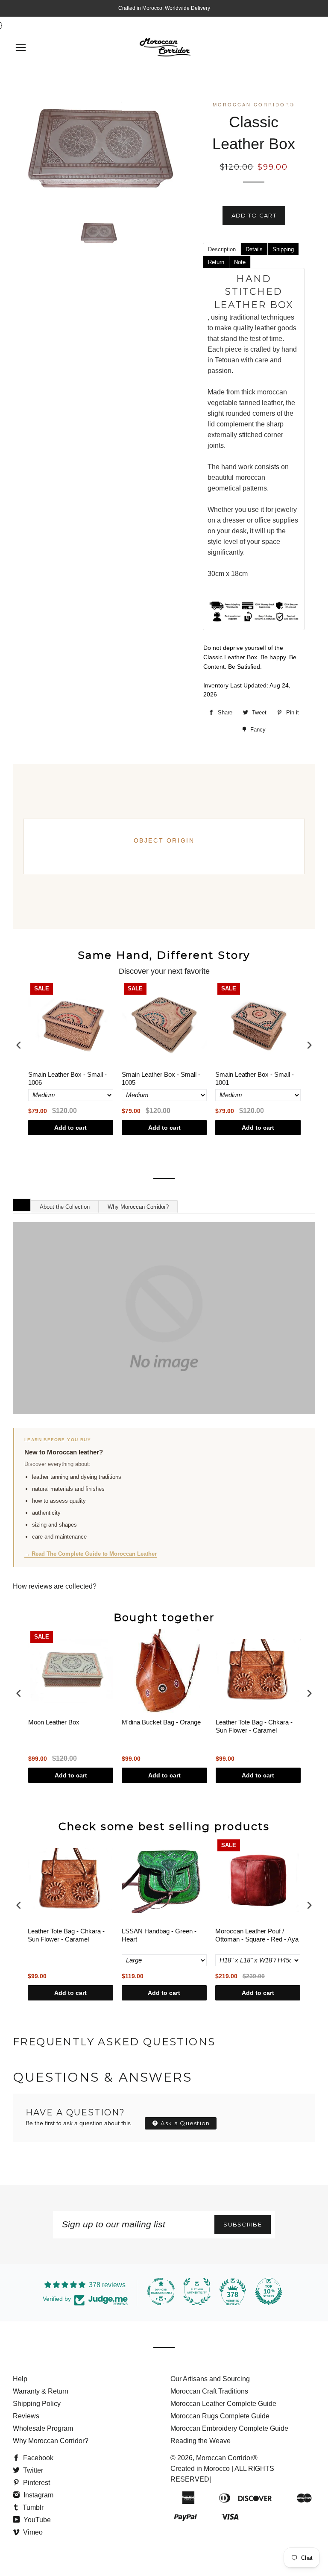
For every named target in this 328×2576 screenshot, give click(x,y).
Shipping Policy (37, 2404)
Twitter (32, 2470)
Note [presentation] (240, 262)
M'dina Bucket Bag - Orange (161, 1722)
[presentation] (19, 1045)
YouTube (36, 2520)
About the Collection (65, 1207)
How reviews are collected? (55, 1586)
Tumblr (32, 2507)
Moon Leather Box (54, 1722)
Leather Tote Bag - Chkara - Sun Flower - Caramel (254, 1726)
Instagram (38, 2495)
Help (20, 2379)
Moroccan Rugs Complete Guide (220, 2416)
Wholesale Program (43, 2428)
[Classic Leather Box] (98, 232)
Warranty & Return (41, 2391)
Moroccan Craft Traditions (209, 2391)
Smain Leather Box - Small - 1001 (255, 1079)
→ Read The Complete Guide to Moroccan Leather (91, 1554)
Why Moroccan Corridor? (138, 1207)
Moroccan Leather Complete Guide (223, 2404)
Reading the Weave (201, 2441)
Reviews (26, 2416)
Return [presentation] (216, 262)
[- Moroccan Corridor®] (164, 1318)
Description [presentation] (222, 249)
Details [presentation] (254, 249)
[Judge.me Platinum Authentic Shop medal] (197, 2291)
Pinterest (36, 2483)
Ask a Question (184, 2123)
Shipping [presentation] (283, 249)
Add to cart (70, 1128)
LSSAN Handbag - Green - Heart (159, 1935)
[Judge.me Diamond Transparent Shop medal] (161, 2291)
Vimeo (32, 2532)
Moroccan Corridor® (227, 2458)
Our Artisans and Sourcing (210, 2379)
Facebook (37, 2458)
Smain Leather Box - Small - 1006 (67, 1079)
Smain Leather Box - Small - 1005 (161, 1079)
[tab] (222, 249)
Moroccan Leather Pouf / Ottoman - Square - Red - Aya (257, 1935)
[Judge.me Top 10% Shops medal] (269, 2291)
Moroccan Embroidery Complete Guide (229, 2428)
